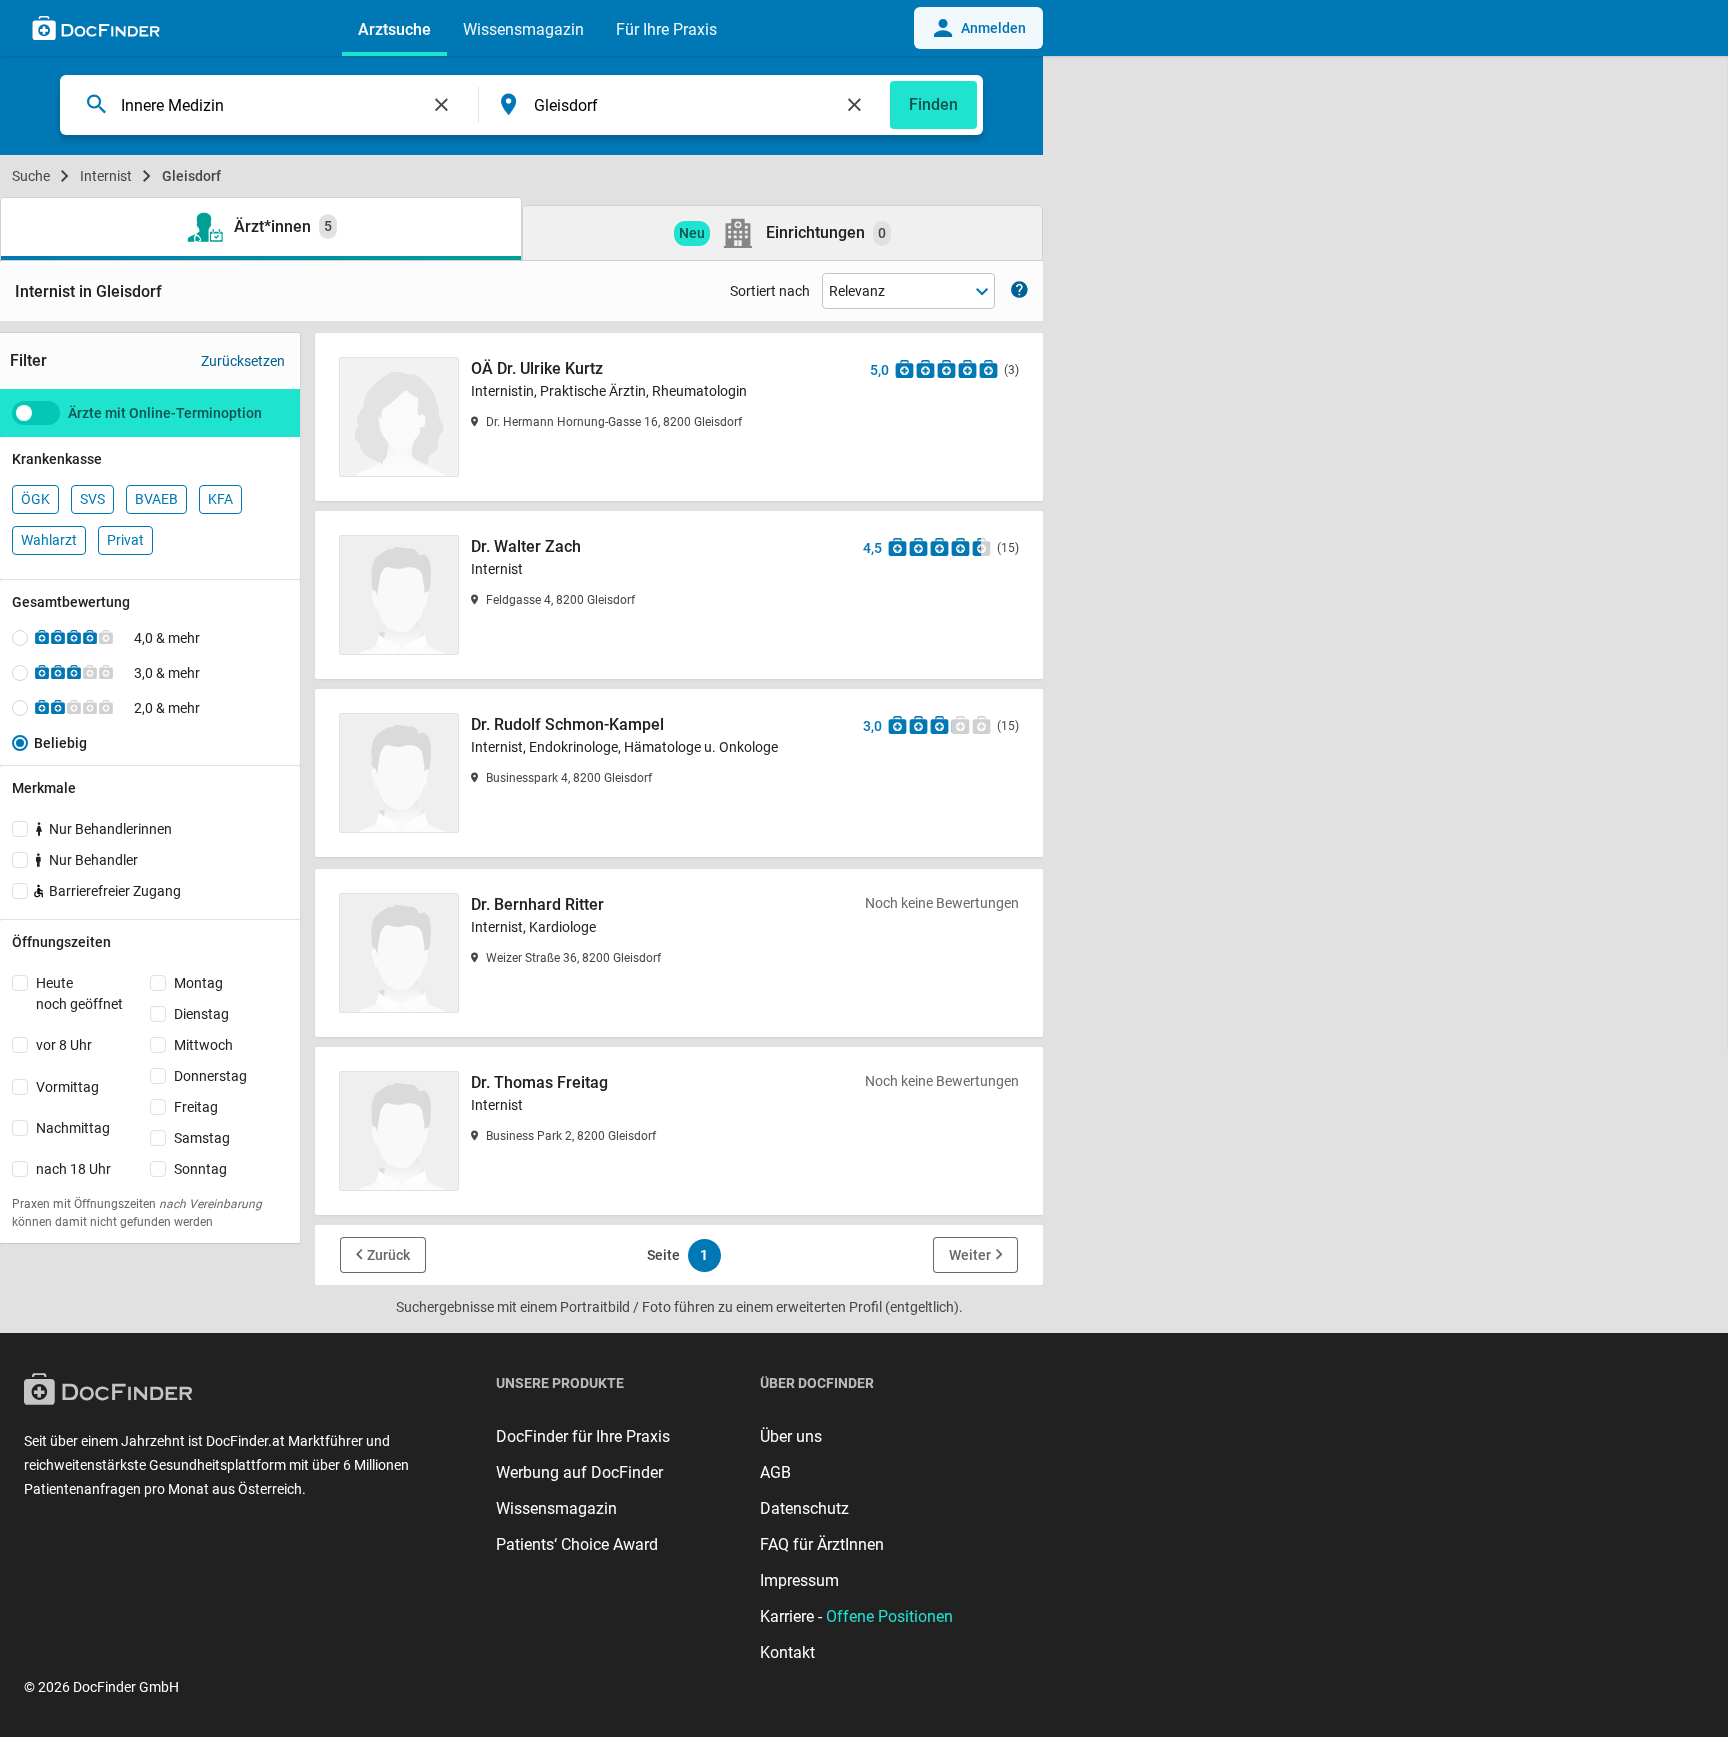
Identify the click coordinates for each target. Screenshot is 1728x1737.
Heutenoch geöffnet (79, 993)
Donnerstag (210, 1076)
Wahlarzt (49, 540)
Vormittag (67, 1087)
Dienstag (201, 1014)
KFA (220, 499)
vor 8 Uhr (64, 1045)
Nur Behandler (93, 860)
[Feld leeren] (442, 105)
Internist (106, 176)
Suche (31, 176)
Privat (125, 540)
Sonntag (200, 1169)
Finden (933, 104)
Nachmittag (73, 1128)
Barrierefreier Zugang (115, 891)
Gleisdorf (191, 176)
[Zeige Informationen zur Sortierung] (1019, 291)
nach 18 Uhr (73, 1169)
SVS (92, 499)
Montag (198, 983)
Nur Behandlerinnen (110, 829)
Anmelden (993, 28)
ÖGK (35, 499)
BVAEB (156, 499)
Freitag (196, 1107)
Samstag (202, 1138)
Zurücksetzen (243, 361)
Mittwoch (203, 1045)
